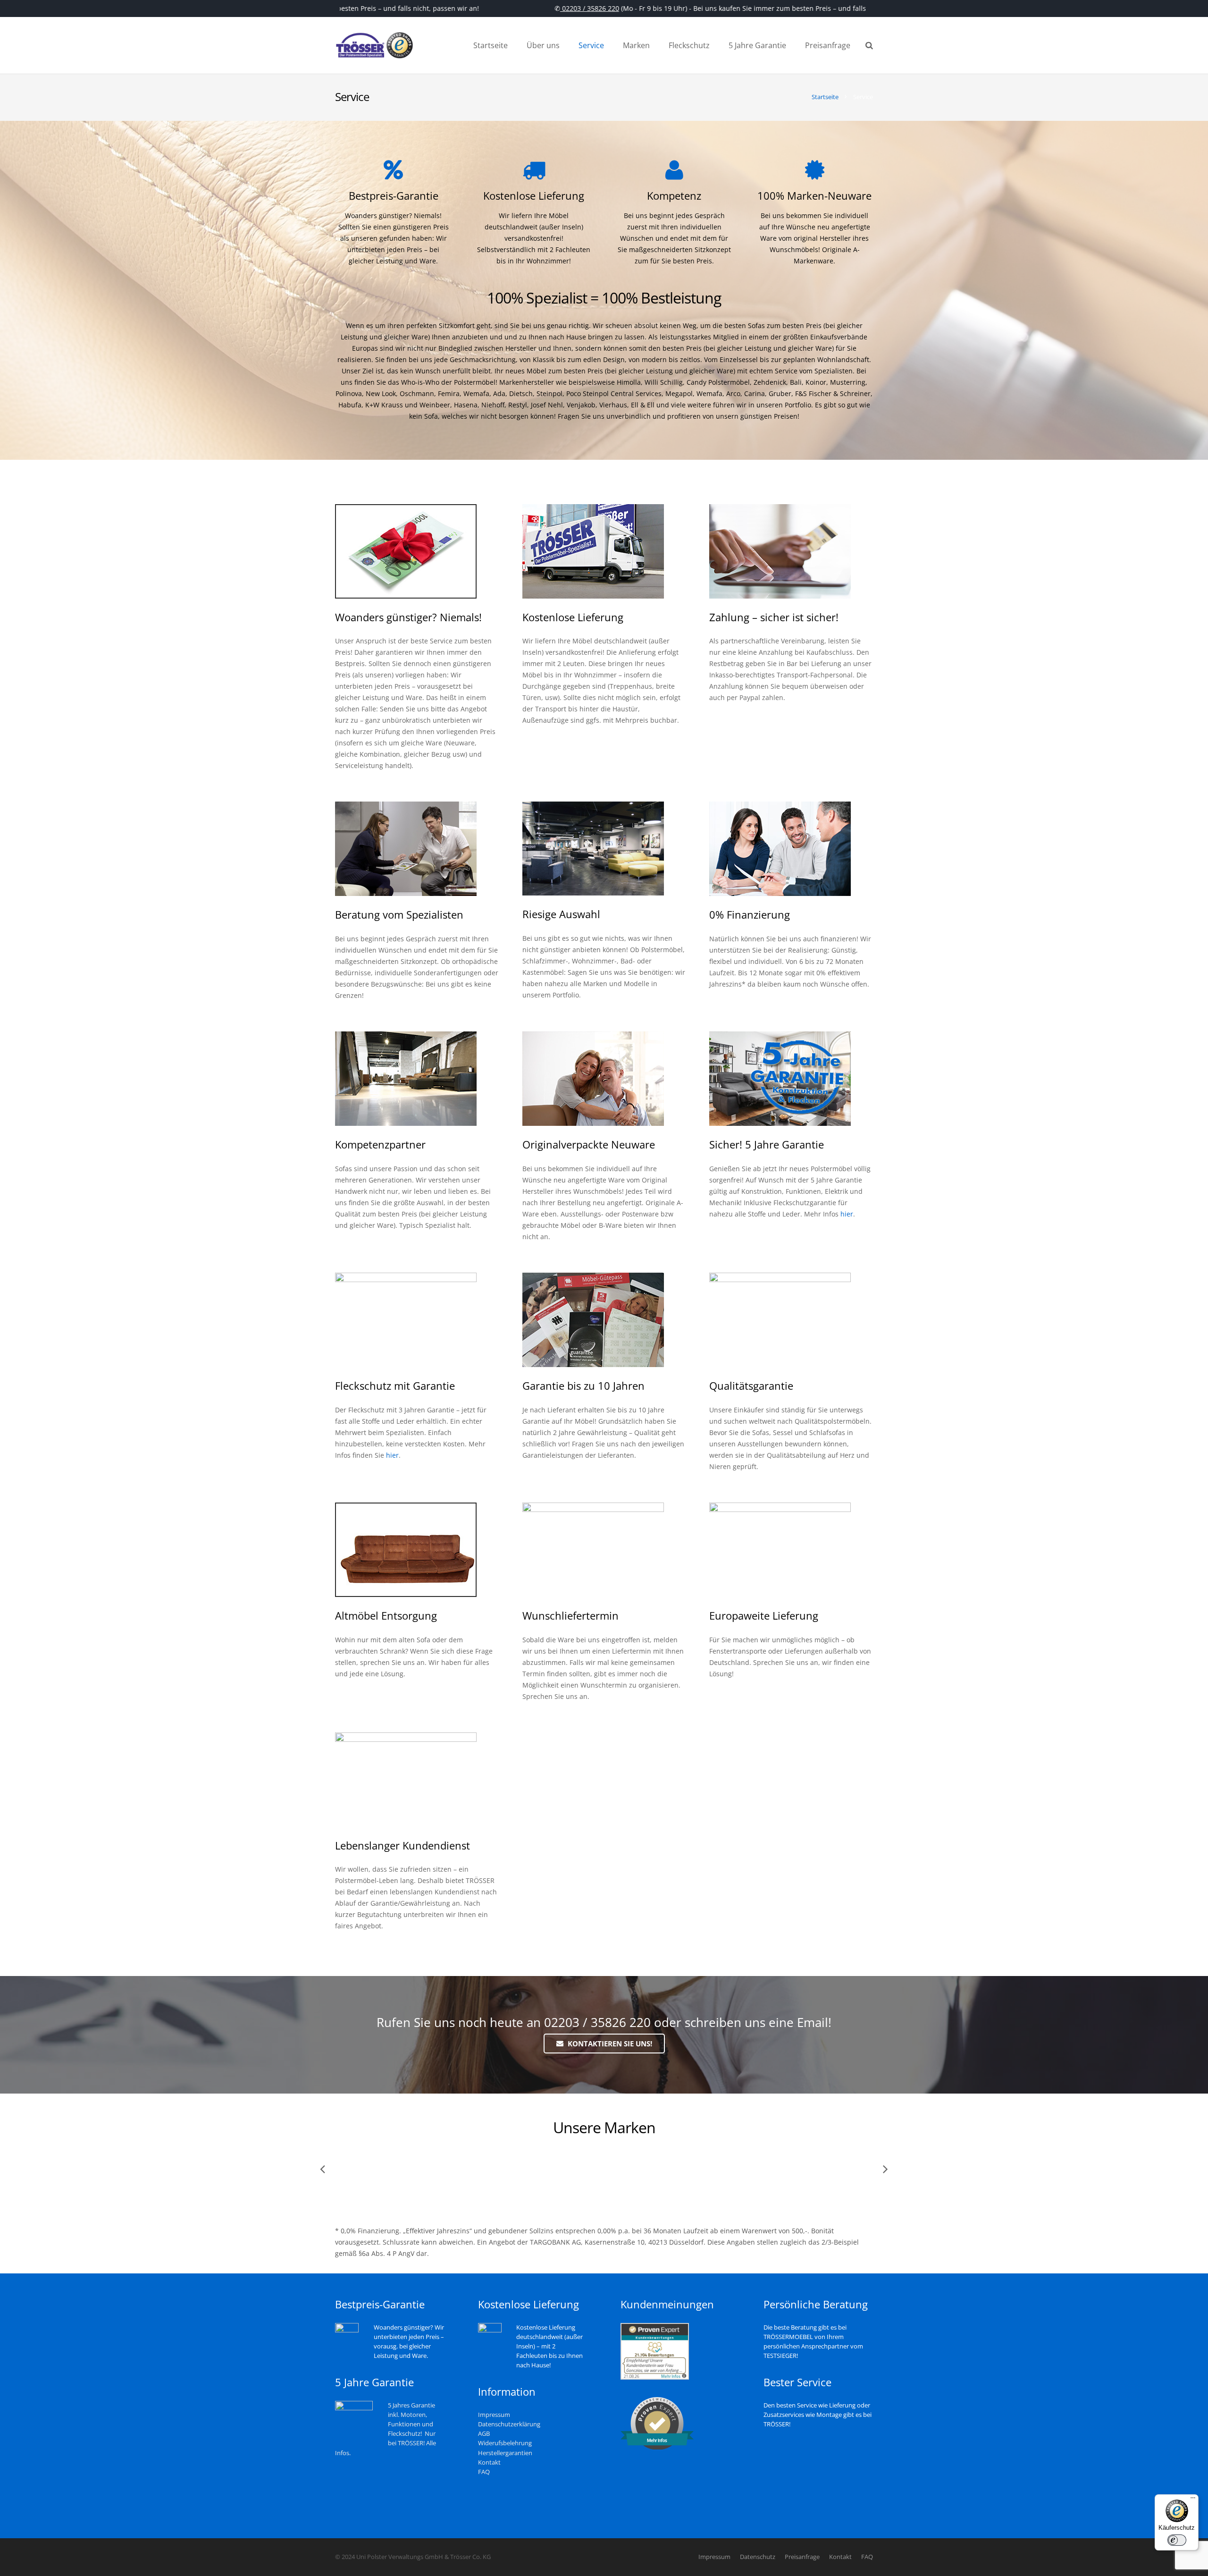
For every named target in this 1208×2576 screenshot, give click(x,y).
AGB (484, 2434)
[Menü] (1193, 2500)
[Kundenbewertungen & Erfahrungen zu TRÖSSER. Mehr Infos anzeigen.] (655, 2378)
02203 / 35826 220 (544, 8)
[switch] (1177, 2540)
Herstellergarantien (505, 2453)
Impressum (494, 2415)
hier (847, 1214)
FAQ (484, 2472)
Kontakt (489, 2462)
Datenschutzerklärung (509, 2424)
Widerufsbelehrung (505, 2443)
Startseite (825, 97)
